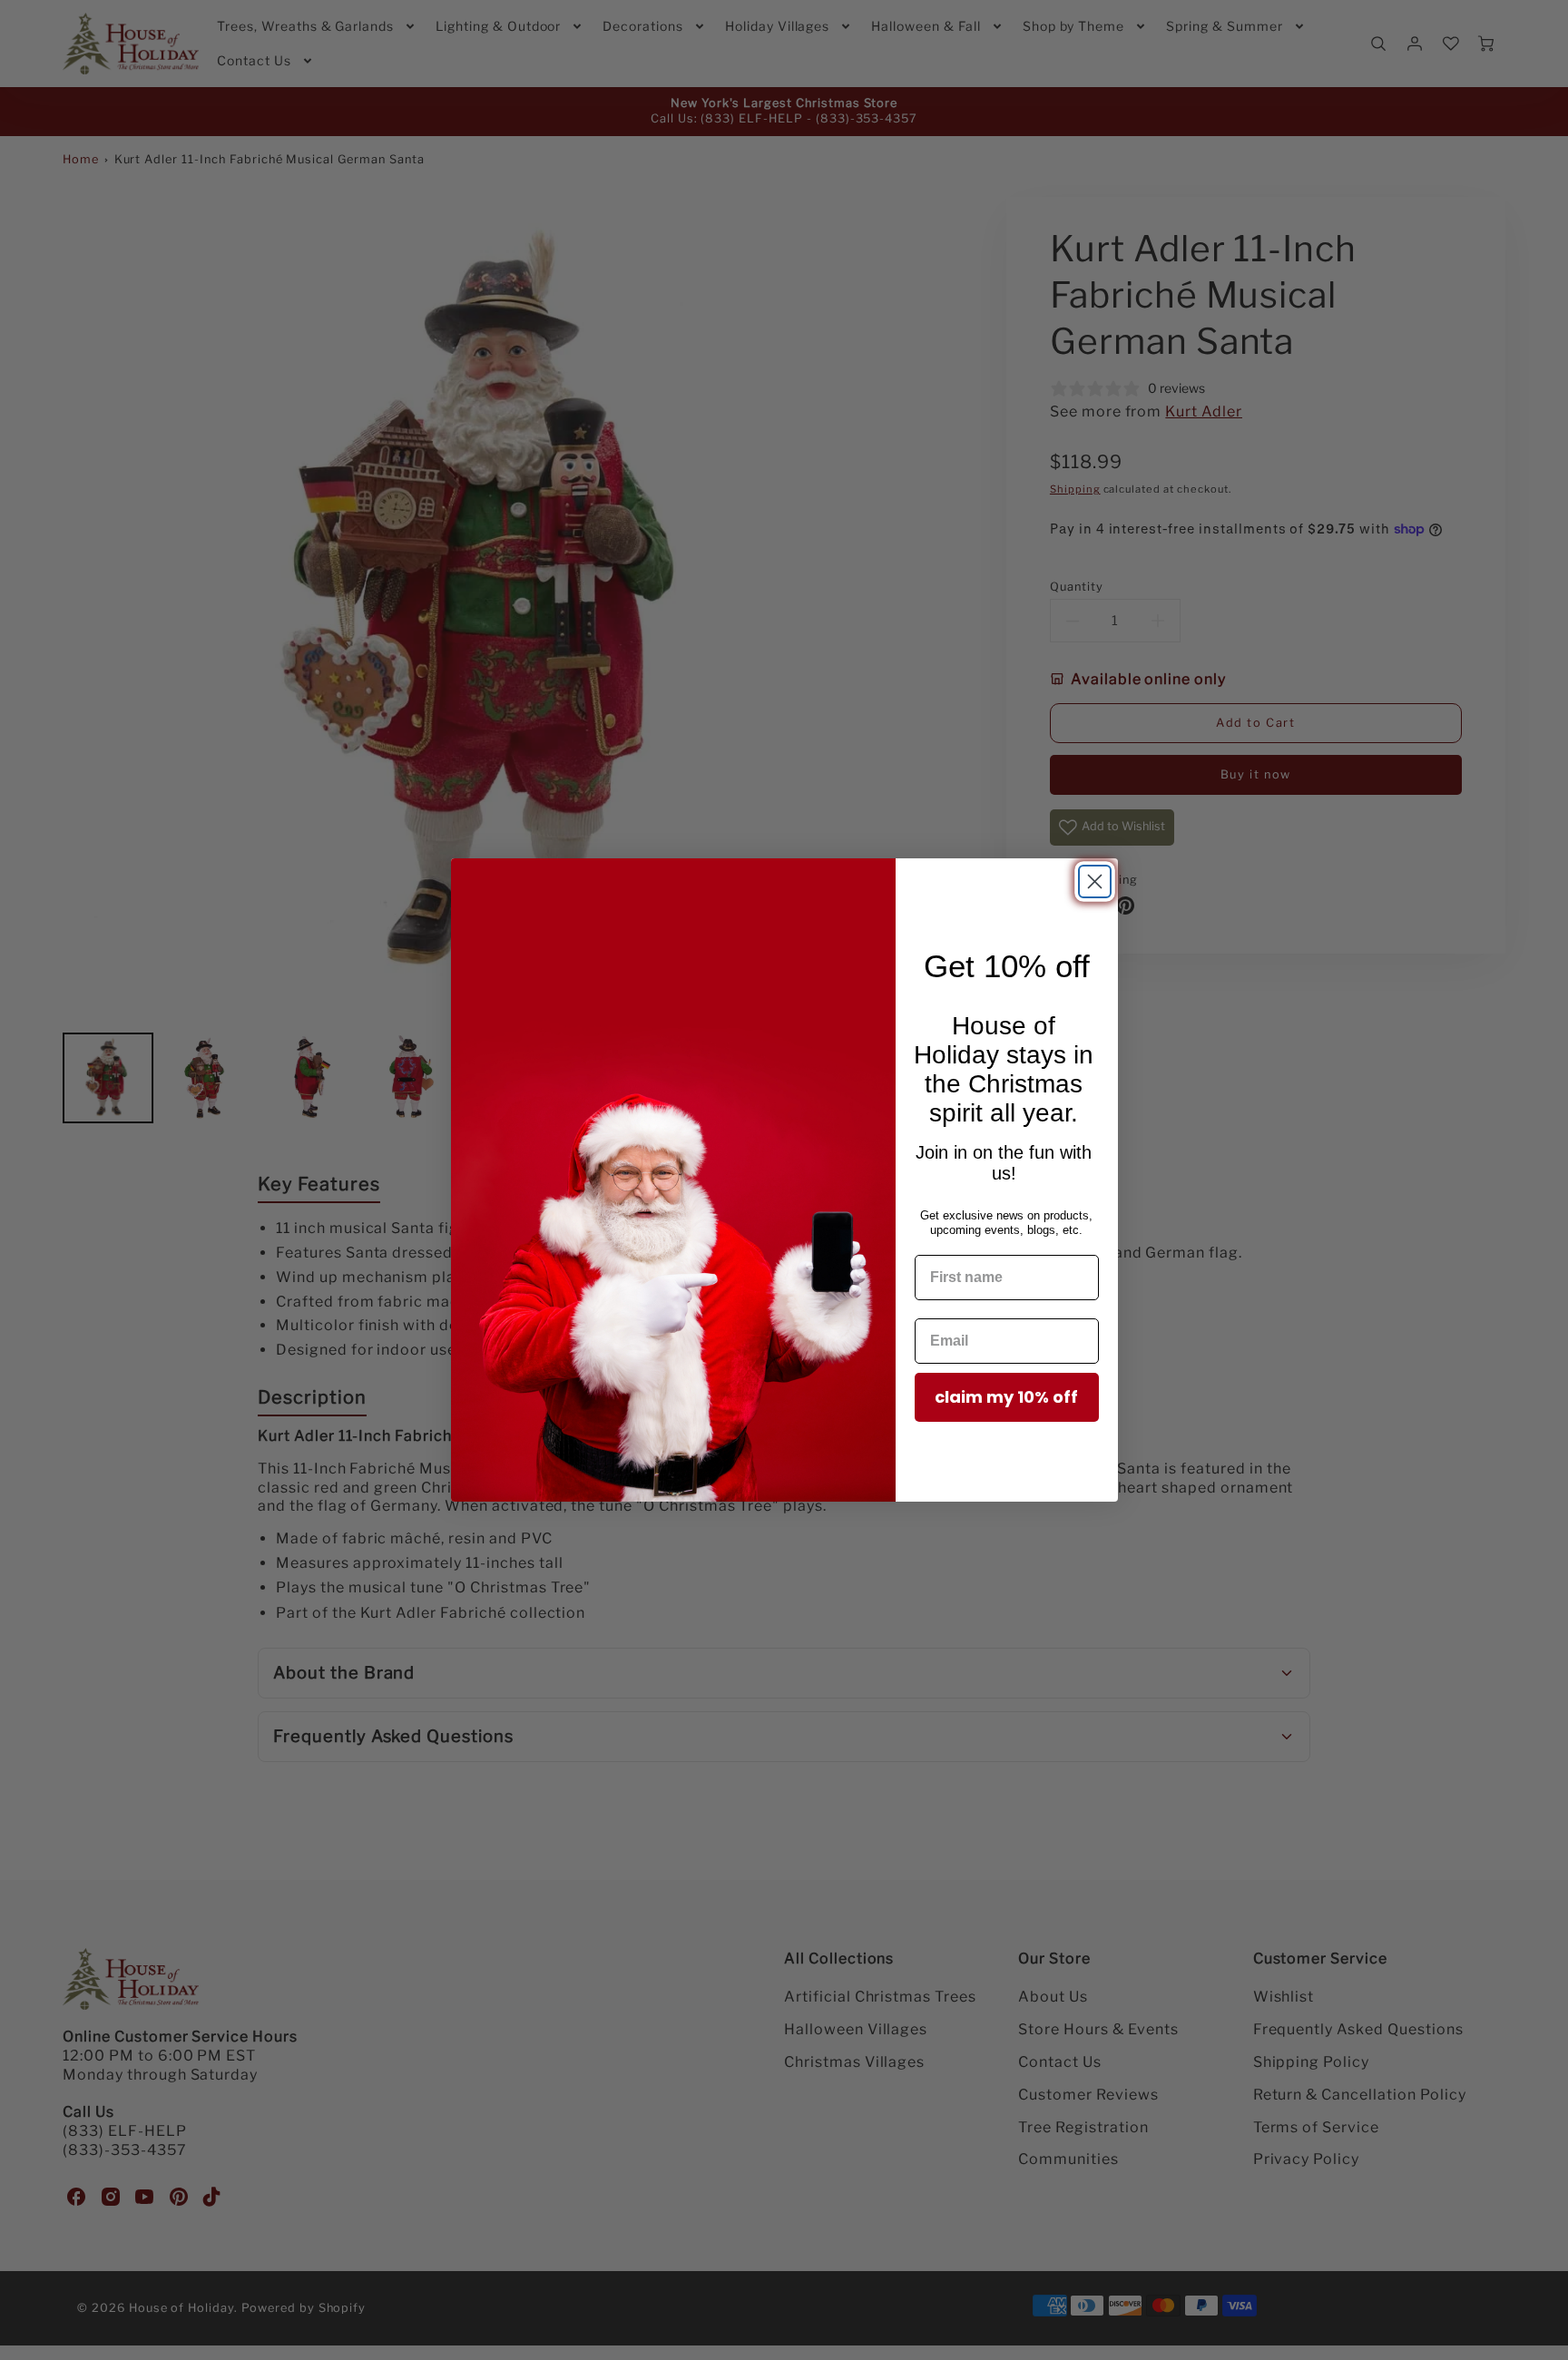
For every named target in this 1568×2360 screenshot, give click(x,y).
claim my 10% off (1006, 1397)
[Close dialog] (1095, 881)
